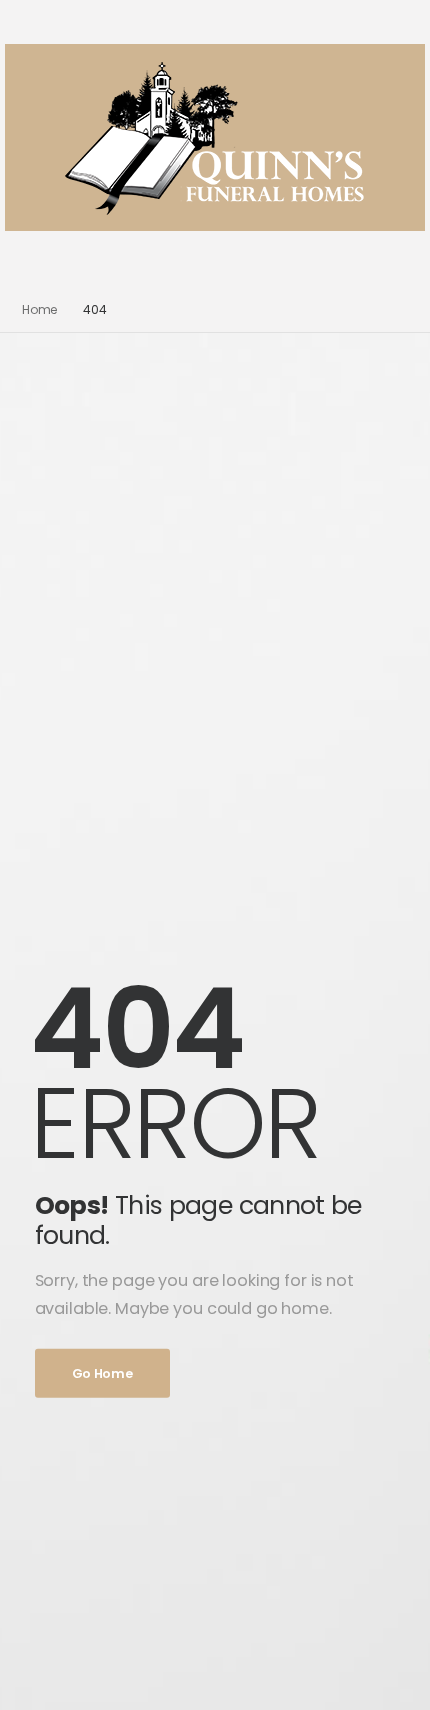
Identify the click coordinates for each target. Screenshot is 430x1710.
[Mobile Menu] (206, 259)
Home (40, 309)
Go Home (102, 1372)
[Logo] (215, 137)
